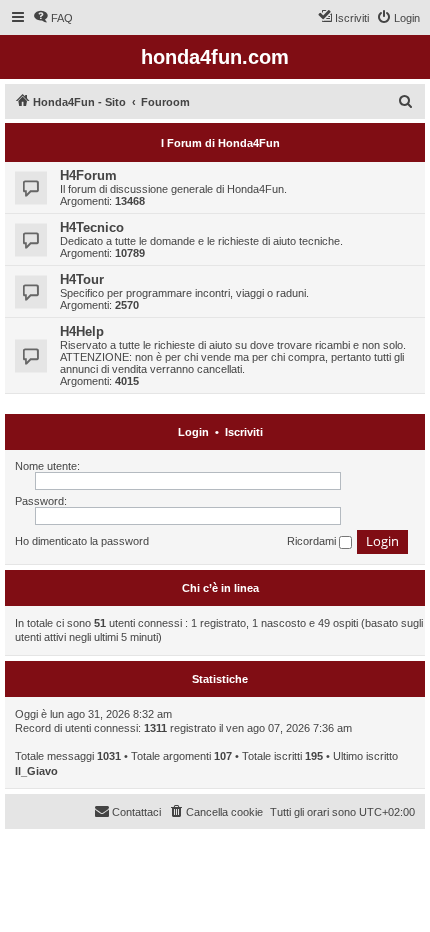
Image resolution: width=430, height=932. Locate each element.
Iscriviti (244, 432)
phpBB (80, 845)
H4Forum (88, 175)
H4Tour (82, 279)
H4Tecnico (92, 227)
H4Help (82, 331)
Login (193, 432)
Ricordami (313, 541)
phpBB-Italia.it (139, 859)
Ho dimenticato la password (82, 541)
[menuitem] (53, 18)
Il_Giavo (36, 771)
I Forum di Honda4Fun (220, 143)
